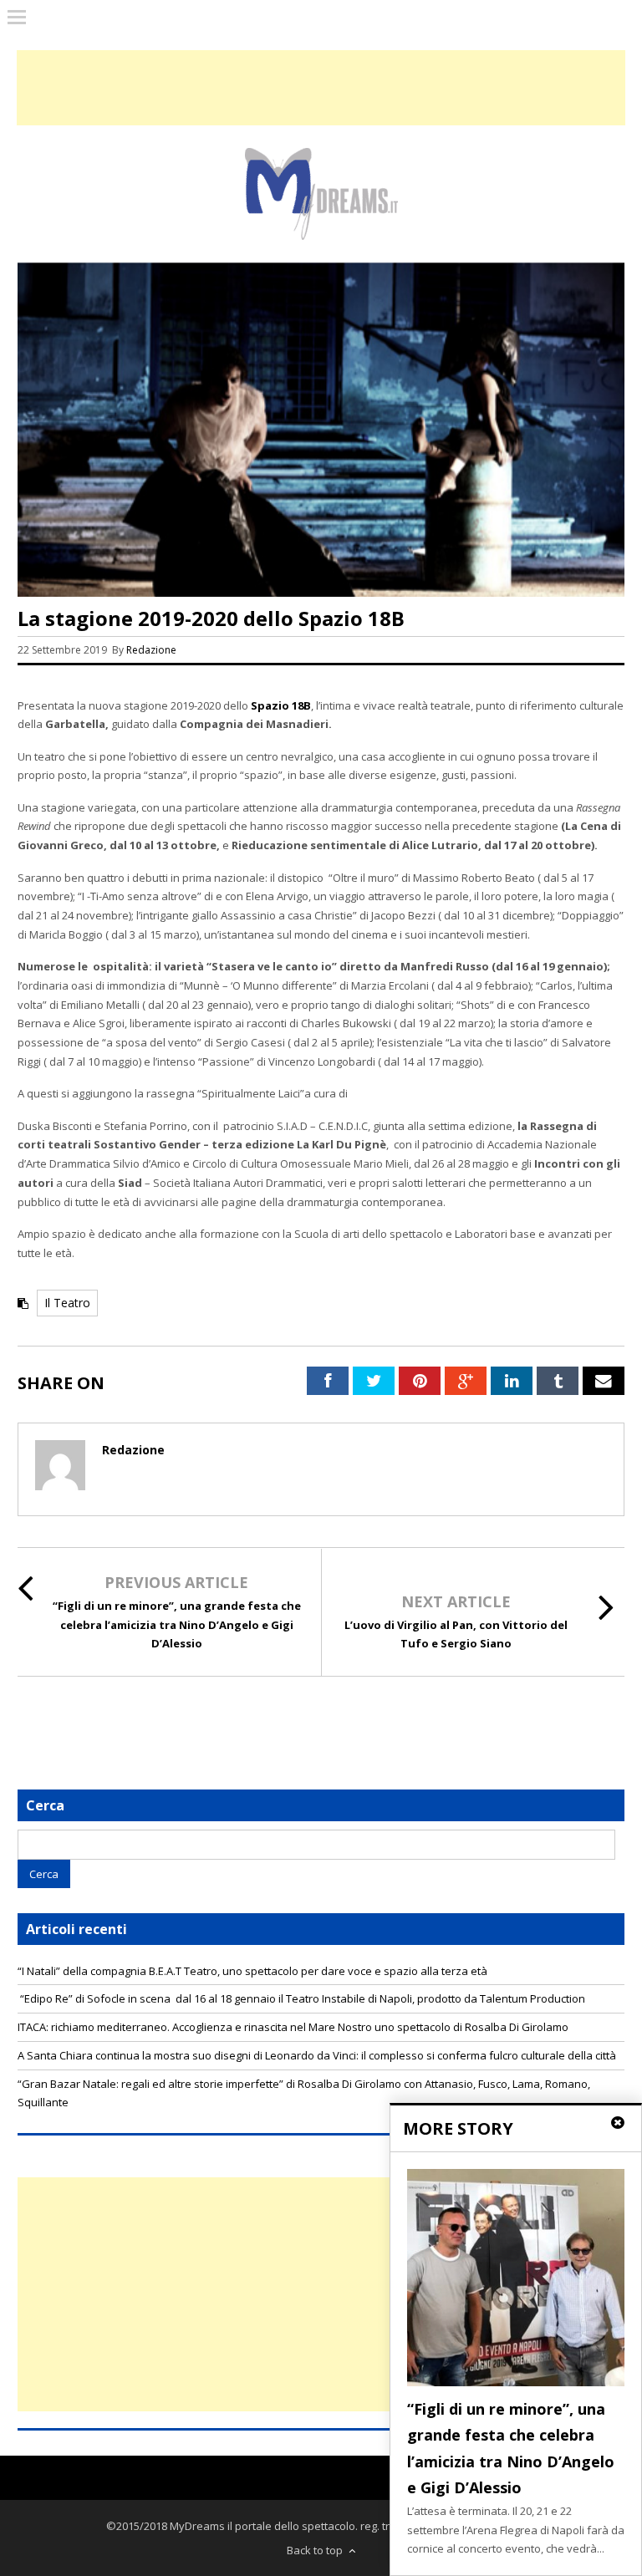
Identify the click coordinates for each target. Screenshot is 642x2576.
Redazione (153, 650)
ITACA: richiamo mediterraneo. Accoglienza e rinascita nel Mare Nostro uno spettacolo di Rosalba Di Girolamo (293, 2027)
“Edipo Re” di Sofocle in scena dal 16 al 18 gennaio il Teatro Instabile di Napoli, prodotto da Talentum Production (301, 1998)
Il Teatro (67, 1303)
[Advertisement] (321, 2294)
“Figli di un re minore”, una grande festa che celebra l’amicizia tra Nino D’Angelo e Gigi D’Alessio (177, 1625)
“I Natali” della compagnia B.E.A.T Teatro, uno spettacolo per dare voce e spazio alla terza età (252, 1971)
